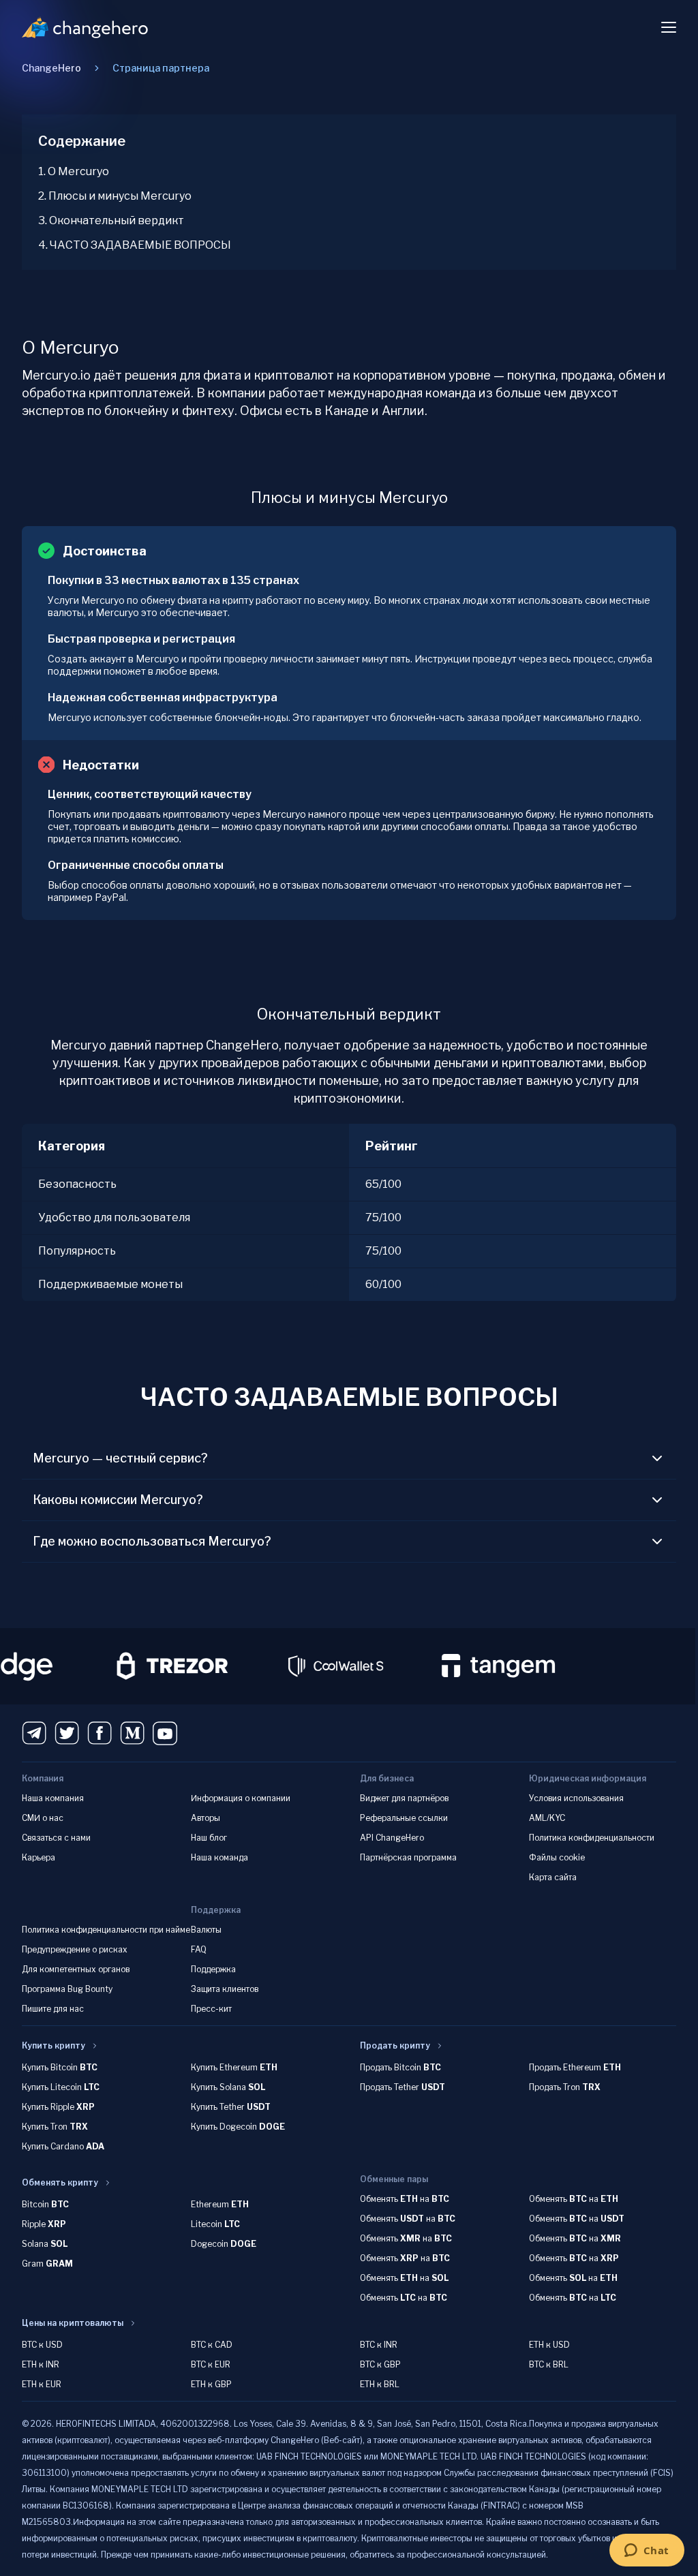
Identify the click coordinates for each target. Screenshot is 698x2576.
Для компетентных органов (76, 1969)
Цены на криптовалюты (73, 2323)
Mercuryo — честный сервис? (120, 1458)
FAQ (199, 1949)
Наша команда (219, 1857)
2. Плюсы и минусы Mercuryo (115, 196)
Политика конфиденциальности (592, 1838)
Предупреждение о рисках (75, 1949)
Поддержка (213, 1969)
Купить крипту (54, 2045)
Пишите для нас (53, 2009)
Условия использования (576, 1798)
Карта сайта (553, 1877)
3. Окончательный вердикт (111, 220)
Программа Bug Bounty (67, 1989)
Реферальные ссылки (404, 1818)
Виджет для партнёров (404, 1798)
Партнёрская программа (408, 1857)
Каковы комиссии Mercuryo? (118, 1500)
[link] (161, 68)
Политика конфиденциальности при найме (106, 1930)
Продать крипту (395, 2045)
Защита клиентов (225, 1989)
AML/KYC (547, 1818)
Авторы (206, 1818)
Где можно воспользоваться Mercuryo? (152, 1541)
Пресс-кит (211, 2009)
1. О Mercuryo (74, 171)
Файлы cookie (557, 1857)
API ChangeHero (392, 1838)
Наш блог (209, 1838)
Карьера (39, 1857)
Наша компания (53, 1798)
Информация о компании (241, 1798)
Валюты (206, 1930)
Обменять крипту (60, 2182)
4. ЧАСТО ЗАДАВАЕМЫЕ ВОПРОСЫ (135, 245)
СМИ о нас (43, 1818)
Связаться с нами (56, 1838)
